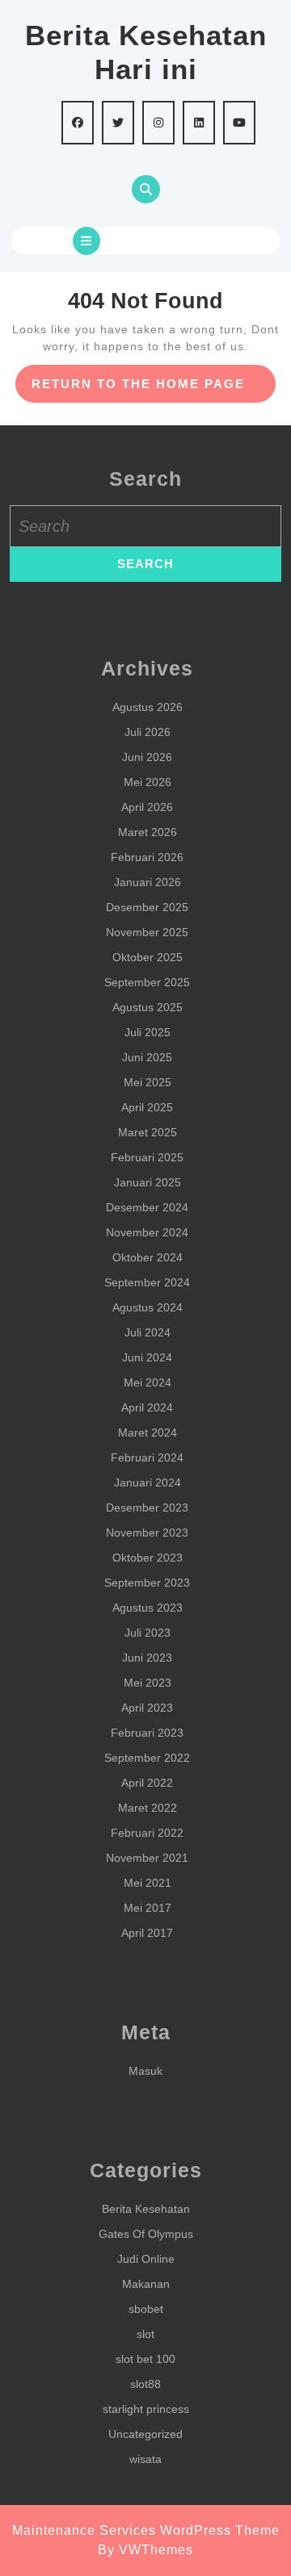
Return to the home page (154, 389)
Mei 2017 (148, 1908)
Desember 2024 (147, 1207)
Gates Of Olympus (146, 2234)
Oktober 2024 (148, 1257)
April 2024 (147, 1407)
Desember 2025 (147, 907)
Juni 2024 (147, 1357)
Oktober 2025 (148, 957)
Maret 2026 (148, 832)
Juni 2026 (147, 757)
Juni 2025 (147, 1057)
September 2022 (147, 1758)
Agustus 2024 (148, 1307)
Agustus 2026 (148, 707)
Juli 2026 (148, 732)
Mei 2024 (148, 1382)
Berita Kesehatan (146, 2209)
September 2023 (147, 1583)
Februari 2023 (147, 1733)
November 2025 (147, 932)
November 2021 (147, 1858)
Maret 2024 (148, 1432)
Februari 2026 (147, 857)
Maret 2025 (148, 1132)
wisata (145, 2459)
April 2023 (147, 1708)
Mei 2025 (148, 1082)
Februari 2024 (147, 1457)
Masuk (145, 2071)
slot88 (145, 2384)
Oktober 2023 (148, 1558)
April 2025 (147, 1107)
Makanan (146, 2284)
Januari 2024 (148, 1482)
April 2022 (147, 1783)
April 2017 (147, 1933)
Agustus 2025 (148, 1007)
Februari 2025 (147, 1157)
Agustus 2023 (148, 1608)
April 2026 (147, 807)
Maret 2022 (148, 1808)
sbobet (146, 2309)
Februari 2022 (147, 1833)
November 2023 (147, 1533)
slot (145, 2334)
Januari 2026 (148, 882)
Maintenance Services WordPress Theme (146, 2530)
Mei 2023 (148, 1683)
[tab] (86, 241)
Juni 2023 (147, 1658)
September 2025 (147, 982)
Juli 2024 (148, 1332)
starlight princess (146, 2409)
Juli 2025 (148, 1032)
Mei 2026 (148, 782)
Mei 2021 (148, 1883)
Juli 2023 (148, 1633)
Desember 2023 (147, 1508)
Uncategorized (145, 2434)
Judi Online (146, 2259)
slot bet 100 (145, 2359)
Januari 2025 (148, 1182)
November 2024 (147, 1232)
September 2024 (147, 1282)
